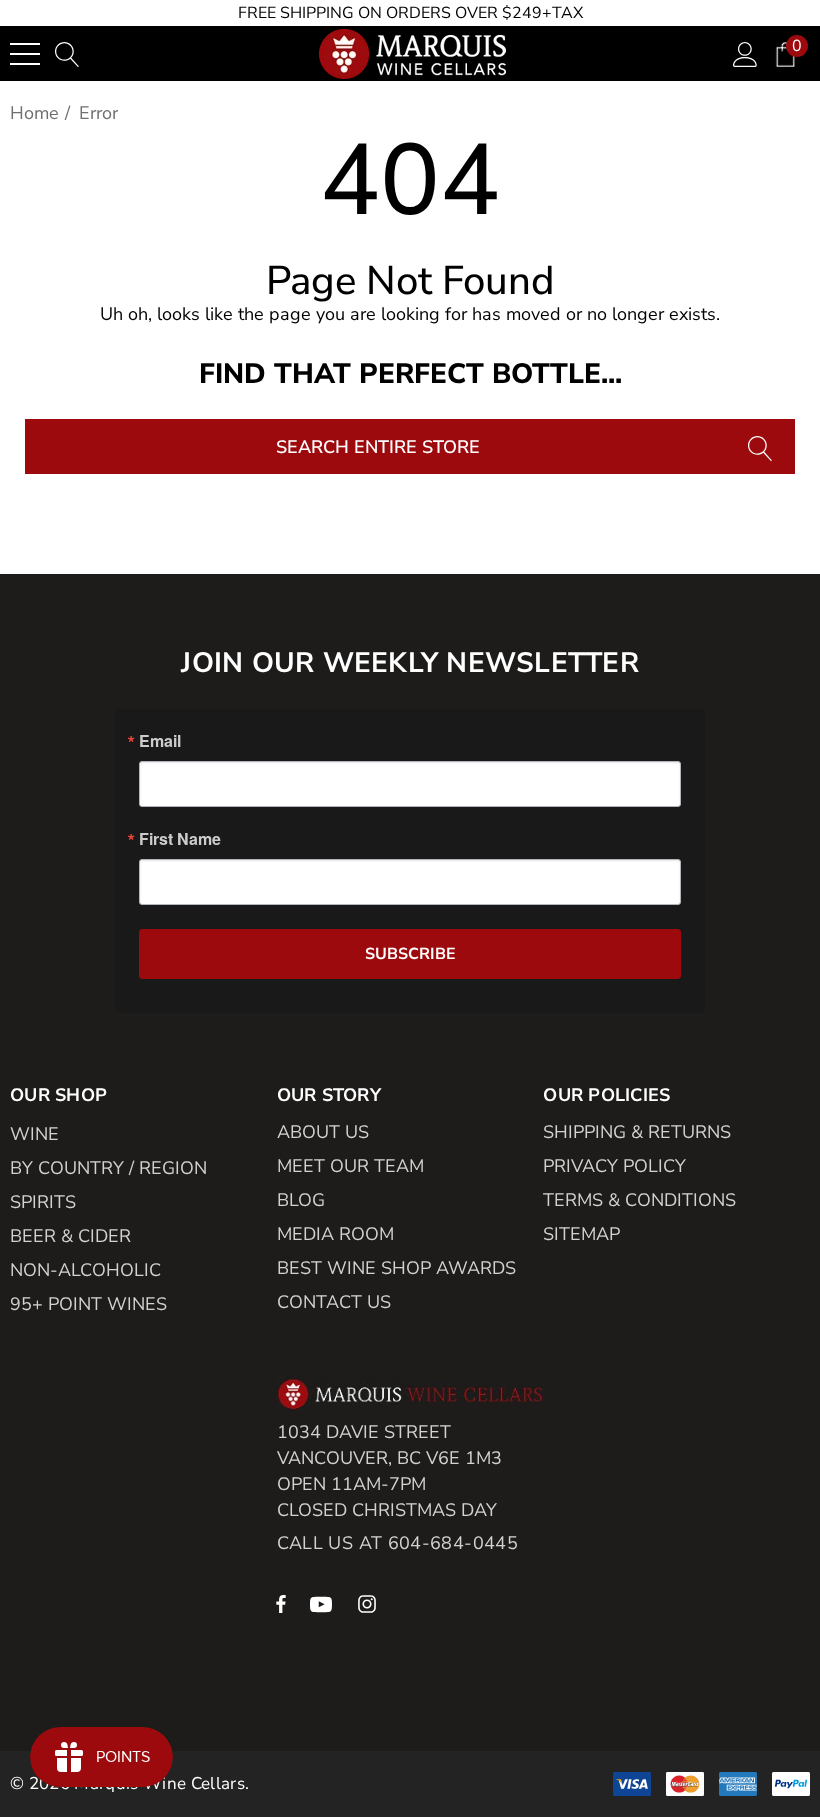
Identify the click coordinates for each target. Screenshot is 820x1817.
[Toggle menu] (25, 54)
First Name (180, 839)
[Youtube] (324, 1603)
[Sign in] (745, 53)
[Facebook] (281, 1603)
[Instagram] (370, 1603)
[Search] (762, 446)
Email (160, 741)
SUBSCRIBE (410, 954)
